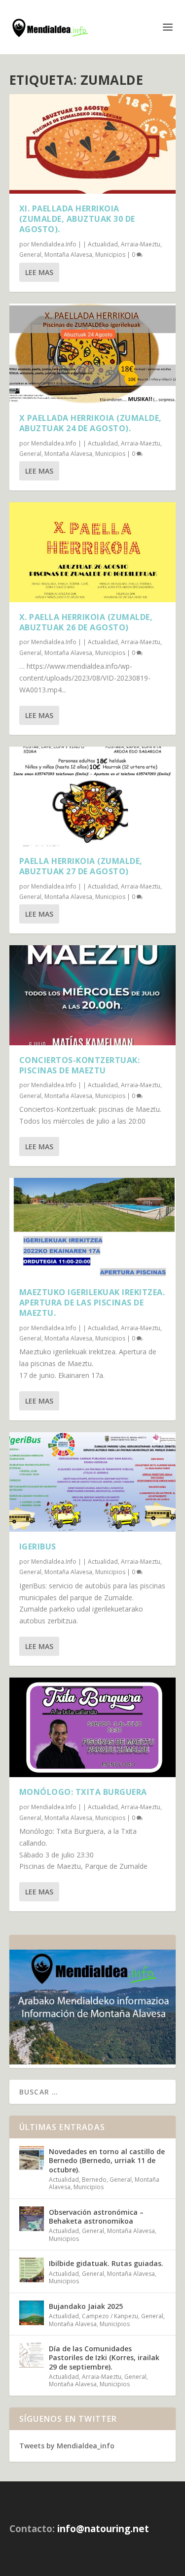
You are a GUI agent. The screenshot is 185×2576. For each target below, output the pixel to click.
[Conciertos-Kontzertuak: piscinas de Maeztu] (93, 995)
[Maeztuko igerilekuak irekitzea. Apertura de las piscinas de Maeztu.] (93, 1228)
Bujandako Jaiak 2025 (86, 2306)
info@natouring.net (103, 2529)
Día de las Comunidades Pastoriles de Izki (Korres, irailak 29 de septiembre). (104, 2357)
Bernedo (94, 2180)
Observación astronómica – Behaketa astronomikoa (96, 2216)
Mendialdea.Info (54, 244)
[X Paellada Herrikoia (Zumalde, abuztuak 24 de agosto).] (93, 353)
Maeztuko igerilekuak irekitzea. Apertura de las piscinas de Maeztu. (92, 1303)
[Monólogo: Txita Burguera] (93, 1727)
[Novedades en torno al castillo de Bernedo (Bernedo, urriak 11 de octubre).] (32, 2158)
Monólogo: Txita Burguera (83, 1792)
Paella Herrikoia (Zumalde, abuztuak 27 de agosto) (81, 866)
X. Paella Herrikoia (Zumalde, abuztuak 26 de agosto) (86, 622)
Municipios (110, 255)
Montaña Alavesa (68, 255)
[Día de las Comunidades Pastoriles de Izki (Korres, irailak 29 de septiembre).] (32, 2355)
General (30, 255)
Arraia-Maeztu (141, 244)
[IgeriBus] (93, 1482)
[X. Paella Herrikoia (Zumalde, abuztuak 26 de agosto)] (93, 552)
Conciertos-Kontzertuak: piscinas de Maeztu (80, 1065)
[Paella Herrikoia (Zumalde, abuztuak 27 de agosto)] (93, 796)
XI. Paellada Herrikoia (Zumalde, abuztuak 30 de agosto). (77, 219)
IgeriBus (38, 1546)
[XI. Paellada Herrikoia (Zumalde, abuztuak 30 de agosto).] (93, 144)
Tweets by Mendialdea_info (67, 2446)
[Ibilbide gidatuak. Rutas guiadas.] (32, 2270)
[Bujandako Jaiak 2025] (32, 2313)
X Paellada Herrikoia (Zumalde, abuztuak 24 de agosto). (91, 423)
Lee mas (39, 272)
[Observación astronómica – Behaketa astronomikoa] (32, 2219)
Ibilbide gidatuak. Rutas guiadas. (106, 2263)
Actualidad (103, 244)
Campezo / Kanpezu (110, 2316)
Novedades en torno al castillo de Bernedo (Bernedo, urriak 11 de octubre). (107, 2160)
